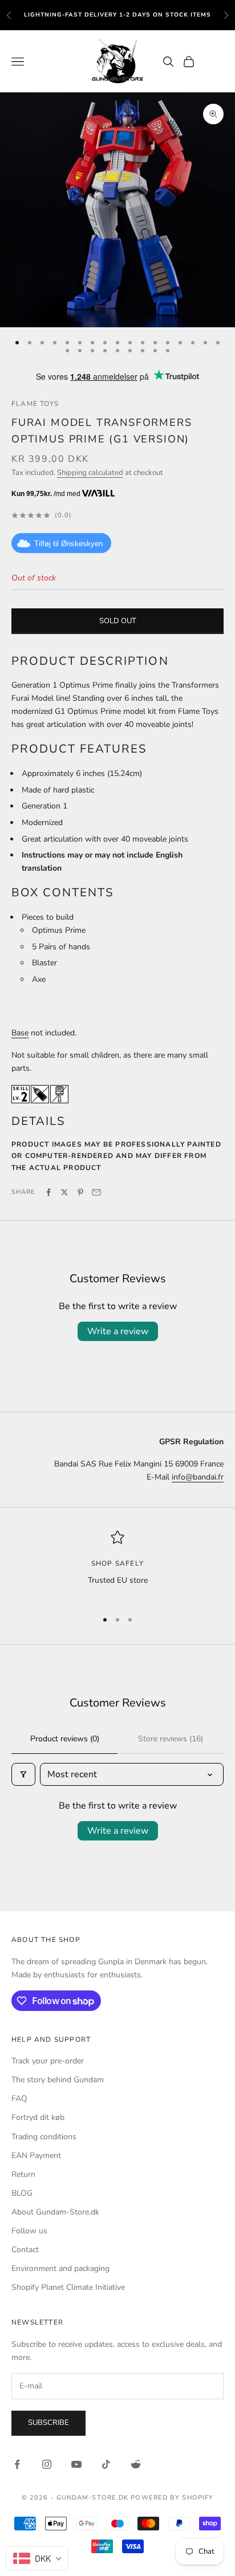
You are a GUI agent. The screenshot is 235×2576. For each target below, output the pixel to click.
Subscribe (48, 2423)
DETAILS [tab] (38, 1121)
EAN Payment (36, 2156)
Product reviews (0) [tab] (65, 1739)
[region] (117, 1565)
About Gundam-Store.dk (55, 2212)
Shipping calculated (90, 473)
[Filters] (23, 1774)
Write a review (118, 1331)
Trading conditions (44, 2137)
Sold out (118, 621)
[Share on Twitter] (64, 1192)
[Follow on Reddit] (136, 2464)
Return (23, 2174)
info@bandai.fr (198, 1477)
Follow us (29, 2231)
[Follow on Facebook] (17, 2464)
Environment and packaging (60, 2268)
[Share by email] (96, 1192)
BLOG (22, 2193)
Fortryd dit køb (38, 2117)
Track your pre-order (48, 2061)
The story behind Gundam (58, 2080)
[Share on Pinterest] (80, 1192)
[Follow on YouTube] (76, 2464)
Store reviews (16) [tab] (171, 1739)
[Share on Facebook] (48, 1192)
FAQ (19, 2098)
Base (20, 1033)
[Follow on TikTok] (106, 2464)
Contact (25, 2250)
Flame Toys (35, 404)
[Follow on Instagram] (47, 2464)
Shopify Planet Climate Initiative (68, 2287)
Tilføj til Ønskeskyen (68, 544)
